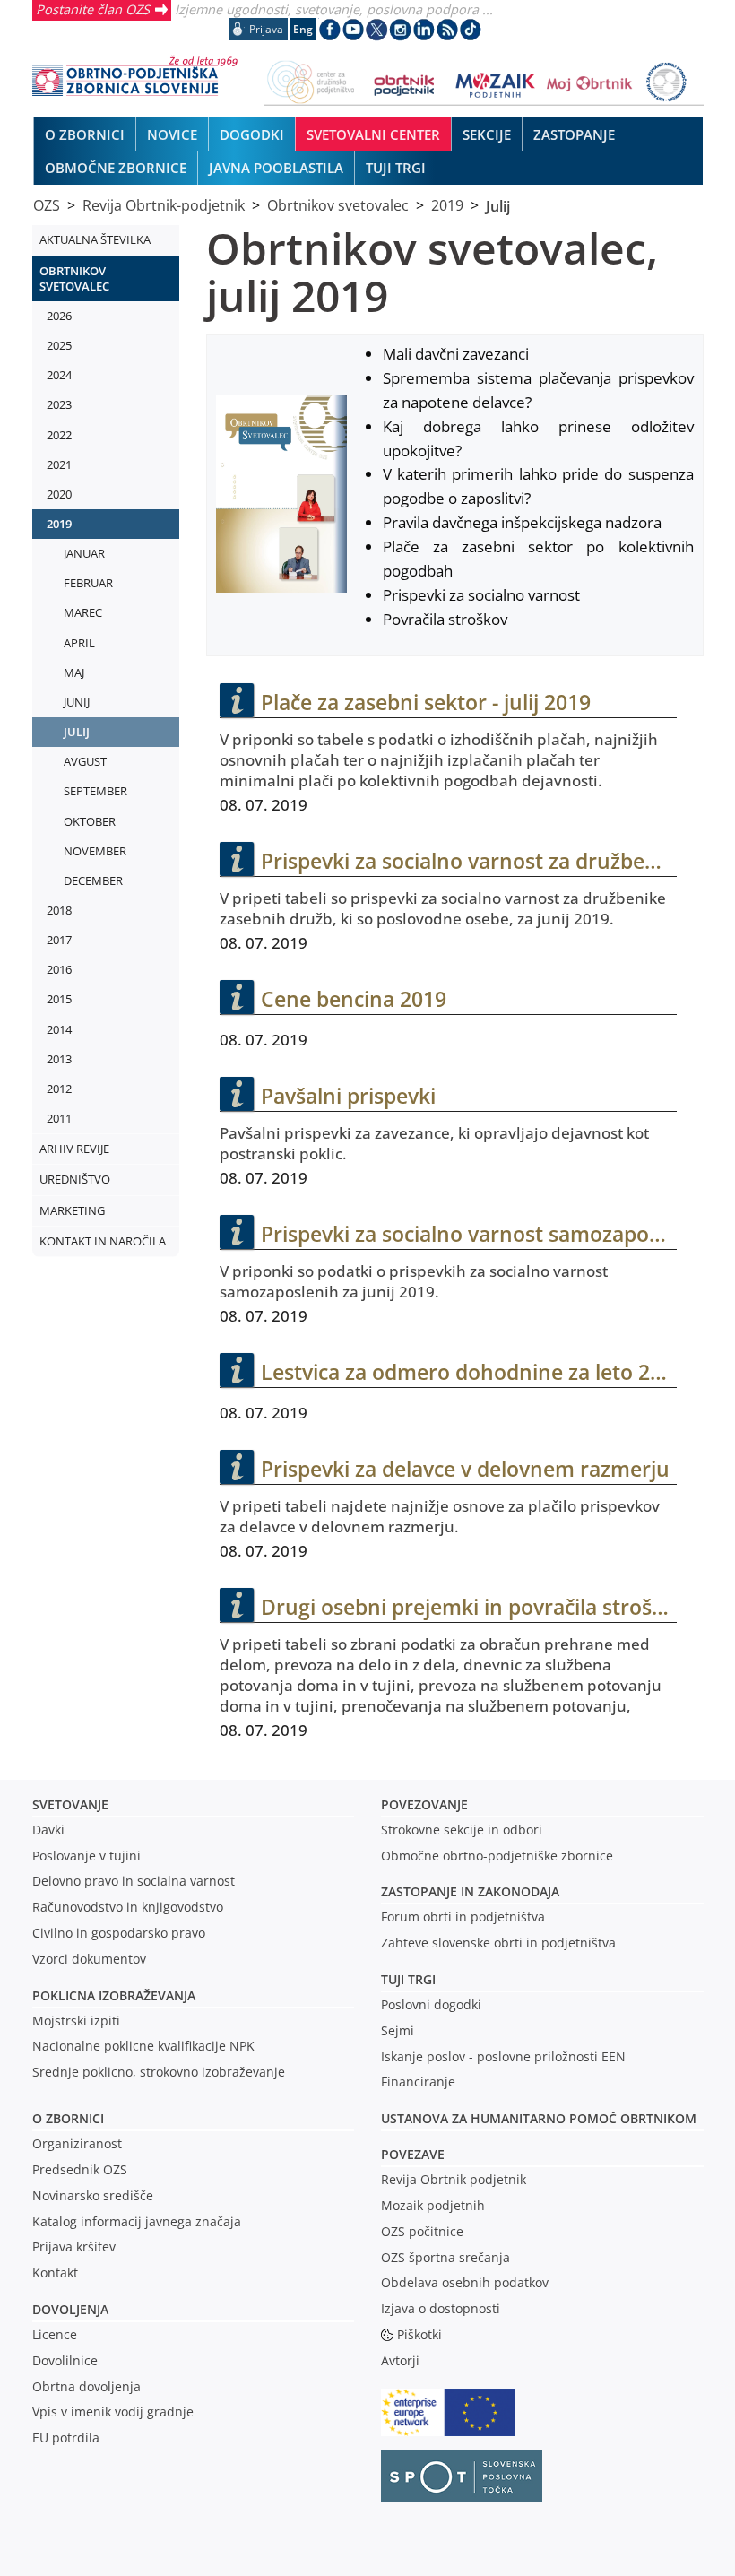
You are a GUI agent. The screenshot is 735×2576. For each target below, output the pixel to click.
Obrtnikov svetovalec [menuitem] (74, 278)
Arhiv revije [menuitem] (74, 1149)
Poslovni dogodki (431, 2004)
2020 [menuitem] (59, 494)
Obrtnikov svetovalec (338, 205)
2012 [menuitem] (59, 1089)
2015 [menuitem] (59, 999)
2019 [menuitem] (59, 524)
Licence (55, 2334)
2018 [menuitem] (59, 910)
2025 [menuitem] (59, 345)
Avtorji (400, 2360)
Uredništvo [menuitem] (75, 1179)
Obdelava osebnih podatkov (465, 2282)
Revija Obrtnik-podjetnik (164, 205)
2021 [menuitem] (59, 464)
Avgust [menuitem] (85, 761)
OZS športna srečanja (445, 2257)
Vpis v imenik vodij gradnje (113, 2411)
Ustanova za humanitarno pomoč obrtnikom (539, 2118)
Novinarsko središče (93, 2195)
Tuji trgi (408, 1979)
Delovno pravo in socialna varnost (134, 1881)
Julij (498, 205)
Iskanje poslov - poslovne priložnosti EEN (503, 2056)
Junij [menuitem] (77, 702)
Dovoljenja (70, 2309)
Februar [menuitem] (88, 583)
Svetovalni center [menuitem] (373, 134)
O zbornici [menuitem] (85, 134)
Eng (303, 29)
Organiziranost (77, 2143)
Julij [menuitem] (77, 732)
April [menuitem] (79, 643)
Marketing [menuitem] (72, 1210)
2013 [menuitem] (59, 1059)
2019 (447, 205)
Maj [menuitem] (74, 672)
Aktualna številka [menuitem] (95, 239)
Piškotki (419, 2334)
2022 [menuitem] (59, 435)
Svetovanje (70, 1804)
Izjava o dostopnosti (441, 2308)
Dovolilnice (65, 2360)
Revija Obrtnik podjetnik (454, 2179)
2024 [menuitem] (59, 375)
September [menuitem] (95, 791)
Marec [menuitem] (83, 612)
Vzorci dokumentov (89, 1959)
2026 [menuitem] (59, 316)
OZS (47, 205)
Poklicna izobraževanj (110, 1995)
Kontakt (55, 2272)
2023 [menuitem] (59, 404)
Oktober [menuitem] (90, 821)
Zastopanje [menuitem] (574, 134)
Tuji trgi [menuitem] (396, 168)
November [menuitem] (95, 851)
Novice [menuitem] (172, 134)
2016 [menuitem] (59, 969)
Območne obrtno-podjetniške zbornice (497, 1856)
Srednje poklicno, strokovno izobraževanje (159, 2072)
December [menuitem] (93, 880)
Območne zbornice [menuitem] (116, 168)
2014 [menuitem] (59, 1029)
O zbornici (68, 2118)
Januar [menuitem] (84, 553)
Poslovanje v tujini (86, 1856)
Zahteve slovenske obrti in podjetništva (498, 1943)
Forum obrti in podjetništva (463, 1917)
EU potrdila (66, 2437)
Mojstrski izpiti (76, 2021)
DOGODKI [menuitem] (252, 134)
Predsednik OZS (80, 2169)
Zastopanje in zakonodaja (470, 1891)
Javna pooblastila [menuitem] (276, 168)
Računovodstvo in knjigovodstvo (128, 1907)
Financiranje (418, 2082)
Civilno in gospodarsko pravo (119, 1933)
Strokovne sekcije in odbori (462, 1830)
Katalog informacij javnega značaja (137, 2221)
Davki (48, 1830)
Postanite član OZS (93, 9)
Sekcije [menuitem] (487, 134)
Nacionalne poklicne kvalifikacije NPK (143, 2046)
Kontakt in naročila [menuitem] (103, 1241)
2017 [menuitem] (59, 940)
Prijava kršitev (74, 2246)
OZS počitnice (422, 2231)
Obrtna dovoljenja (86, 2386)
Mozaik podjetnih (433, 2205)
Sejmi (398, 2030)
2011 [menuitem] (59, 1118)
